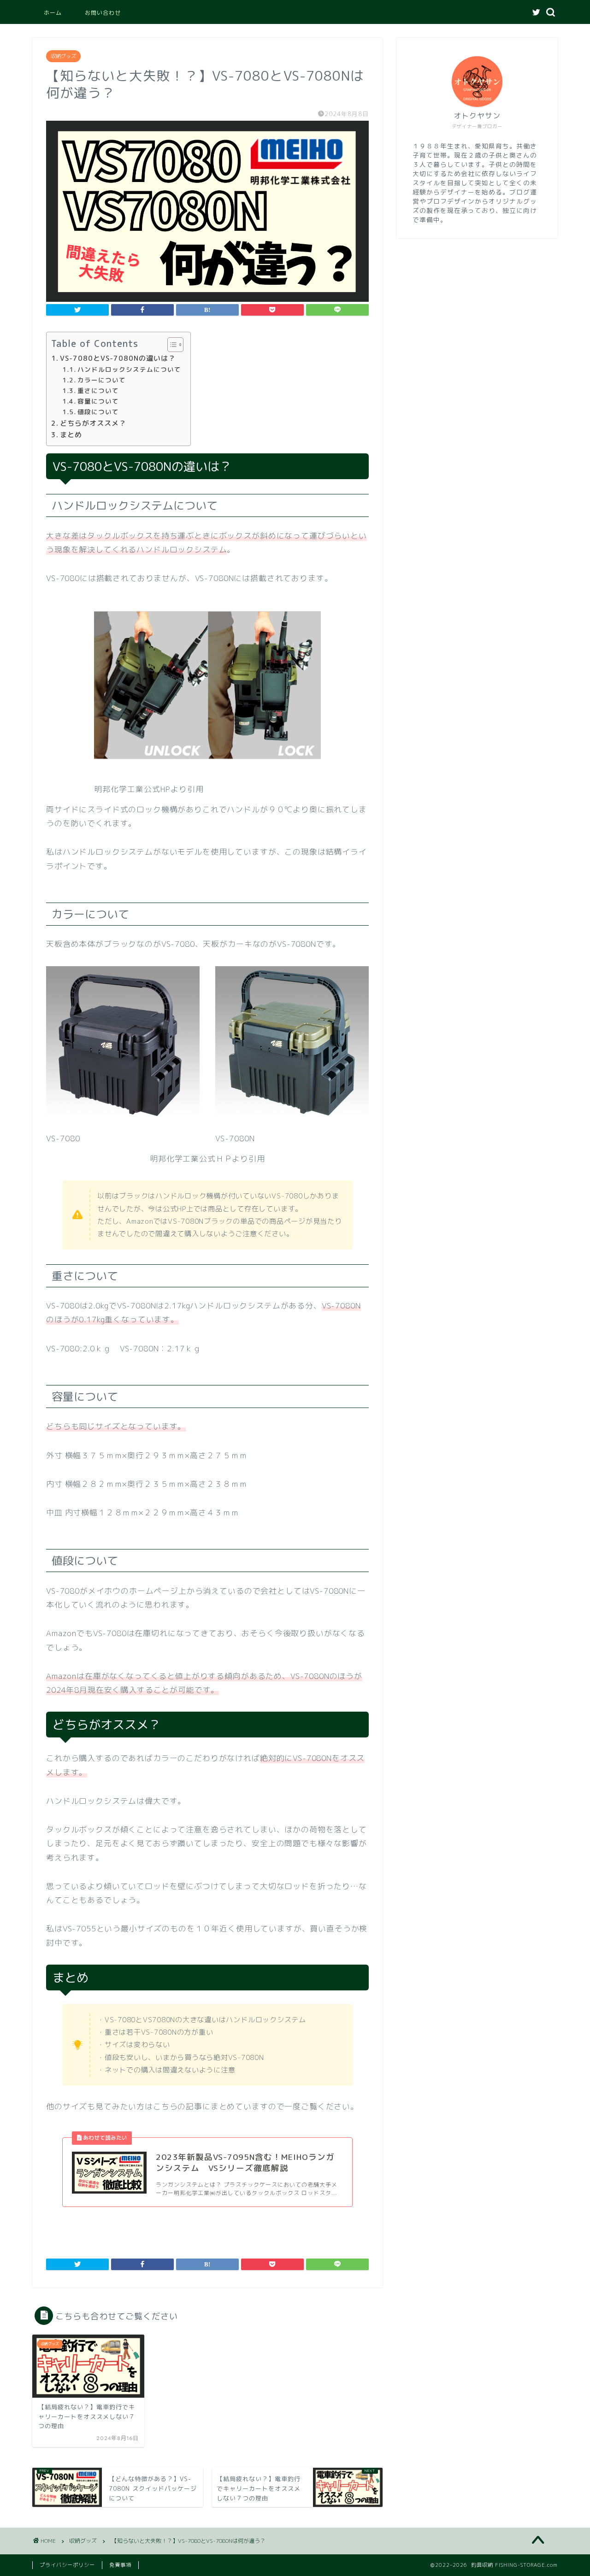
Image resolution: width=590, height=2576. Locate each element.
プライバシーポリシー (67, 2565)
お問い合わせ (103, 13)
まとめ (71, 435)
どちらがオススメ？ (93, 423)
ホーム (53, 13)
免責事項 (120, 2565)
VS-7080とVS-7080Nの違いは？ (118, 358)
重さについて (98, 390)
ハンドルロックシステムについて (129, 369)
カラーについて (102, 380)
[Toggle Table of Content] (171, 345)
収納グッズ (63, 56)
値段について (98, 412)
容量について (98, 401)
